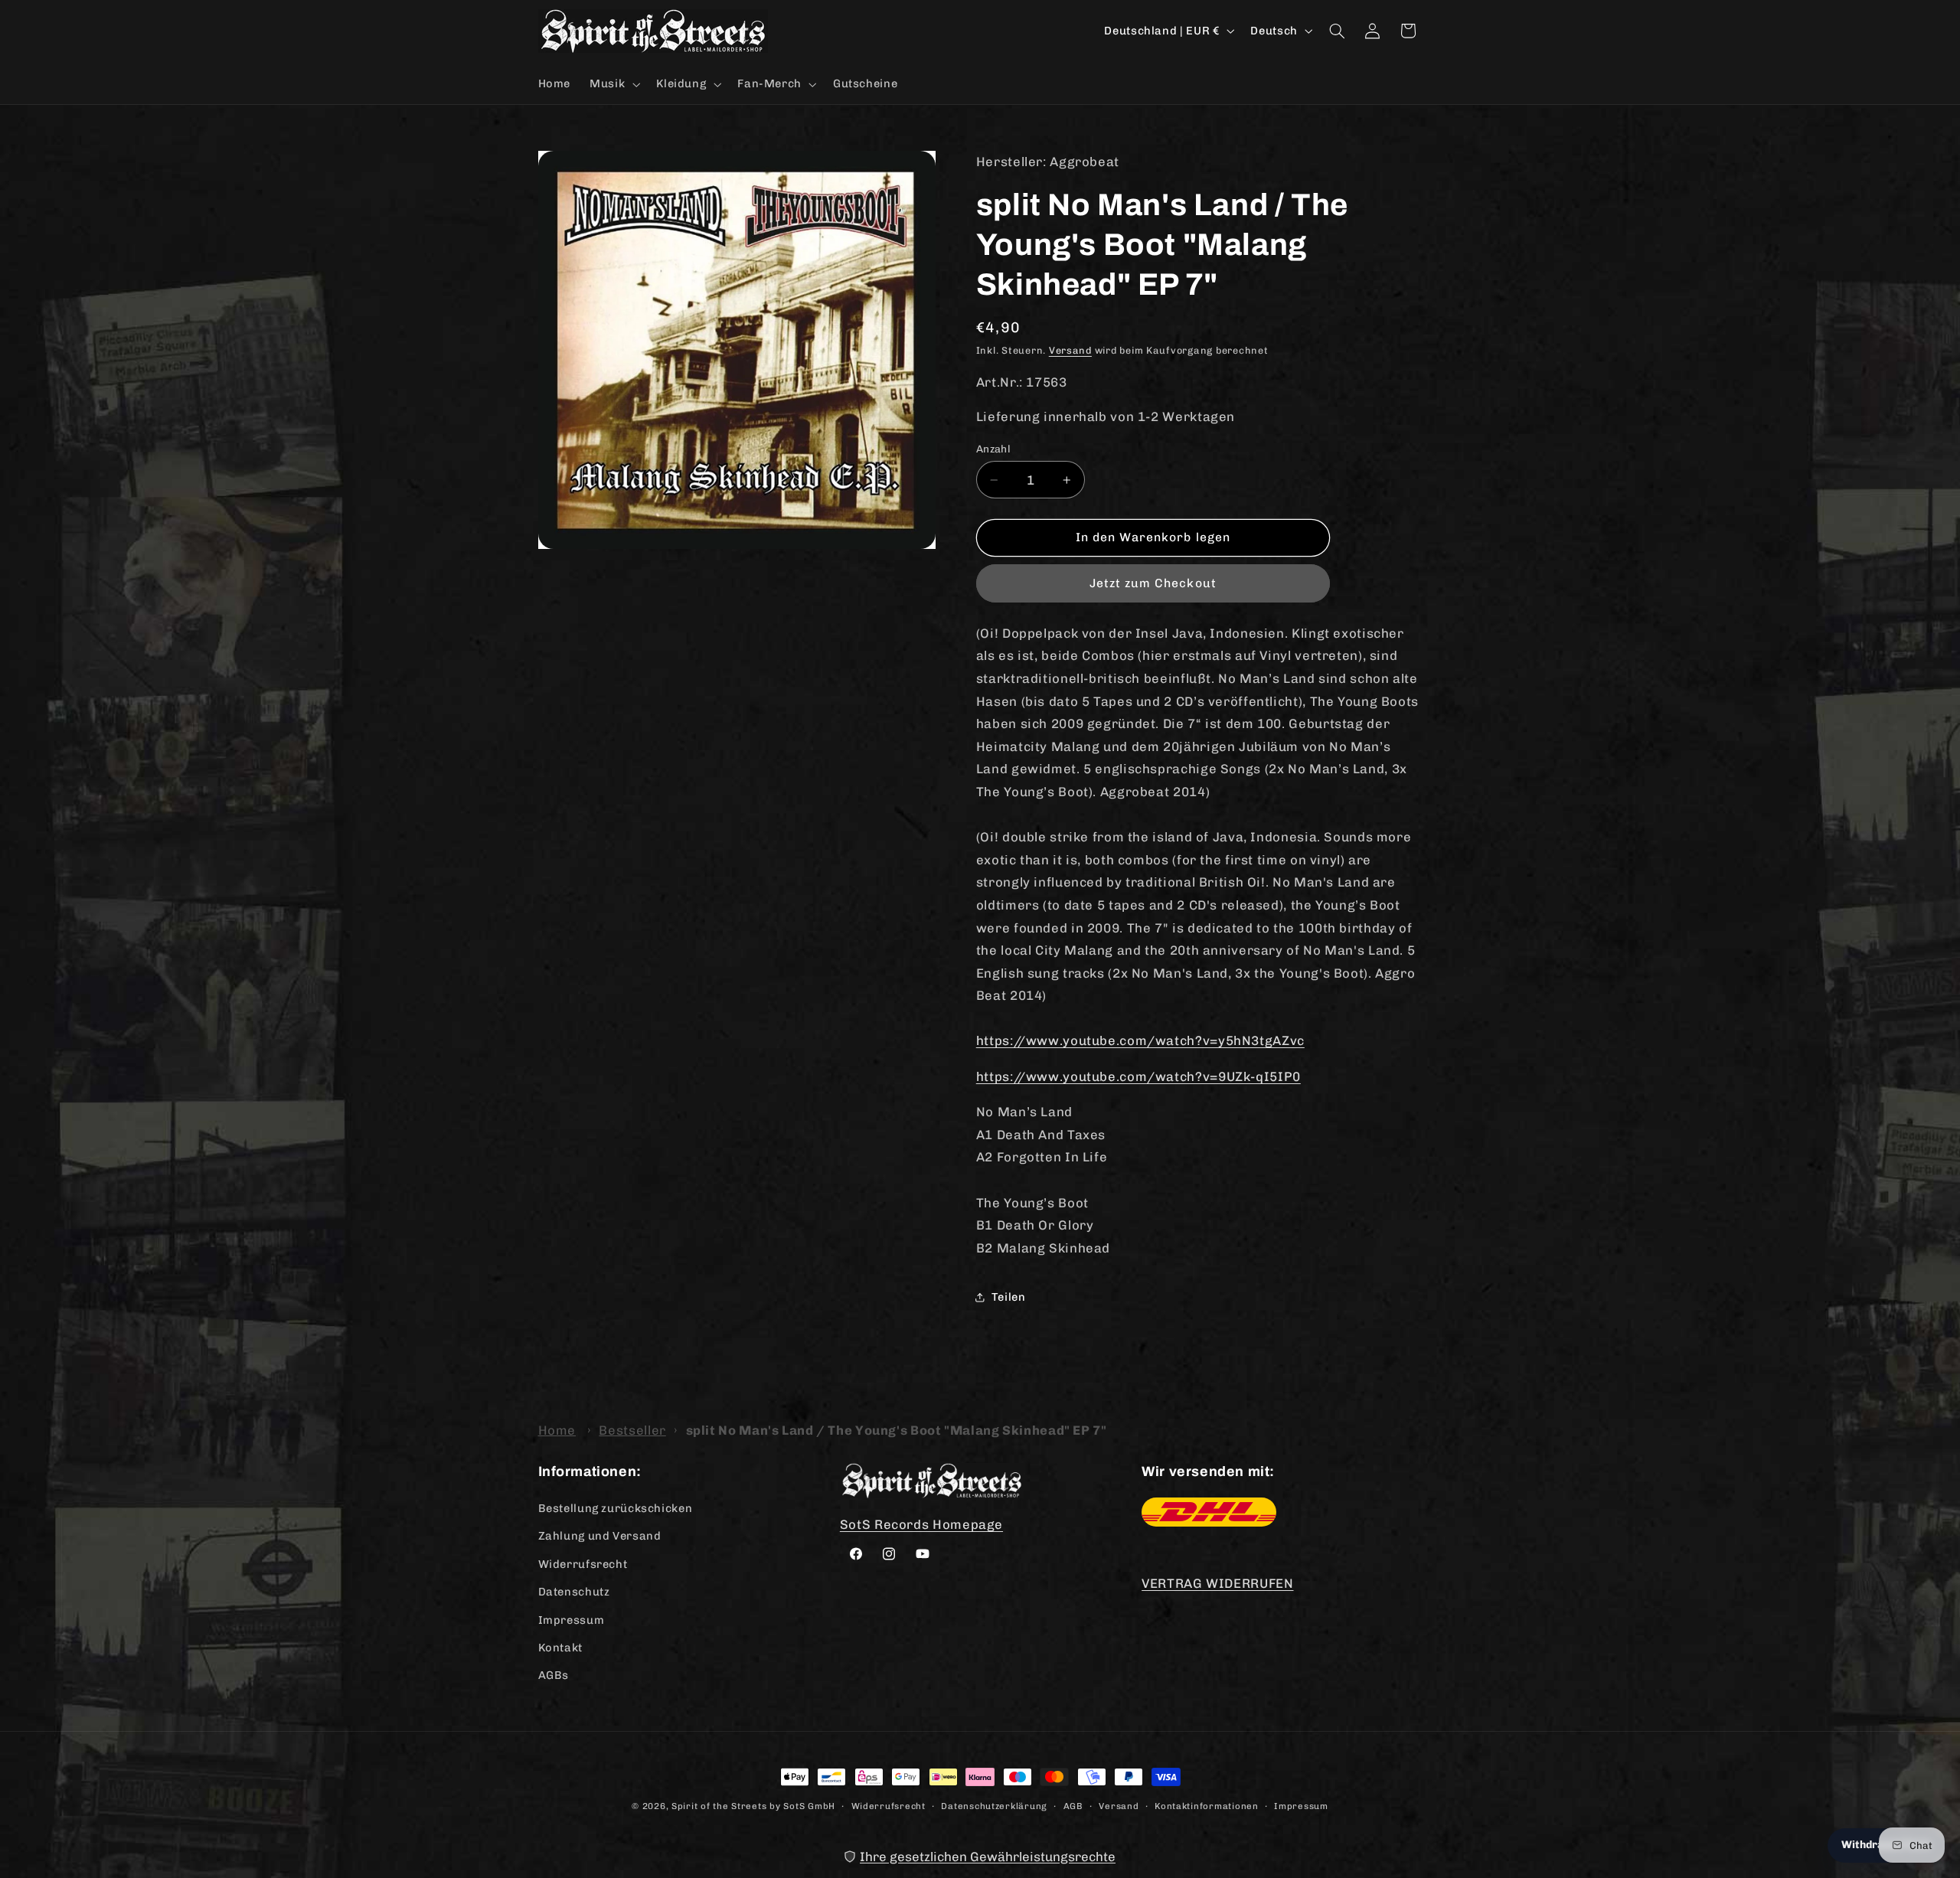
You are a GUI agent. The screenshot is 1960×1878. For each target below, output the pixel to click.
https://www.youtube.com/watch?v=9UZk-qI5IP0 (1138, 1076)
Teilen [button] (1009, 1297)
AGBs (554, 1676)
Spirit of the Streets (719, 1806)
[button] (614, 84)
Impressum (572, 1620)
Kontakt (560, 1648)
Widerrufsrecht (583, 1564)
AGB (1073, 1805)
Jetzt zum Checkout (1153, 583)
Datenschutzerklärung (994, 1805)
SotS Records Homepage (921, 1525)
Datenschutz (574, 1592)
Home (557, 1430)
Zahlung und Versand (600, 1537)
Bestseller (632, 1430)
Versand (1070, 350)
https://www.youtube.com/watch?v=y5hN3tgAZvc (1140, 1040)
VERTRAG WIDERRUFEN (1217, 1583)
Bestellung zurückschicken (616, 1509)
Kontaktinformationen (1207, 1805)
